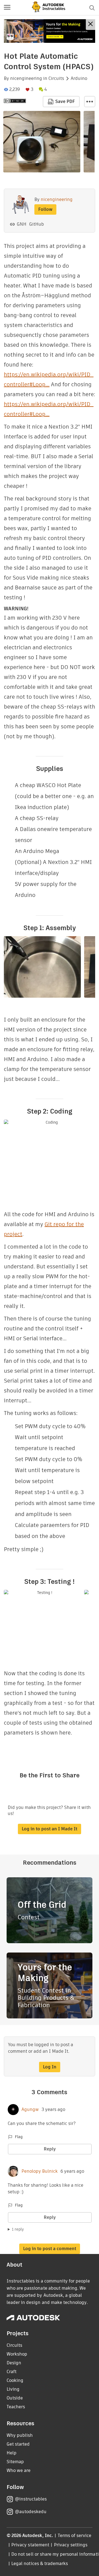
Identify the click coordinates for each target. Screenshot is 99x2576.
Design (14, 2363)
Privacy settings (71, 2545)
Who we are (19, 2470)
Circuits (56, 79)
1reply (18, 2229)
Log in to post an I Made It (50, 1829)
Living (13, 2389)
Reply (50, 2149)
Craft (12, 2372)
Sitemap (15, 2462)
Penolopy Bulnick (40, 2171)
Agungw (30, 2110)
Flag (19, 2137)
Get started (18, 2444)
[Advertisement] (50, 31)
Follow (45, 209)
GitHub (37, 224)
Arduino (79, 79)
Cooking (15, 2380)
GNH (22, 224)
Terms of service (75, 2536)
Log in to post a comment (50, 2249)
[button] (7, 8)
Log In (50, 2067)
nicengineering (26, 79)
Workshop (17, 2354)
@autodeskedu (31, 2512)
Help (12, 2453)
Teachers (16, 2407)
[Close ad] (90, 25)
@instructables (31, 2499)
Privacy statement (30, 2545)
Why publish (20, 2435)
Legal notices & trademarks (40, 2564)
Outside (15, 2398)
